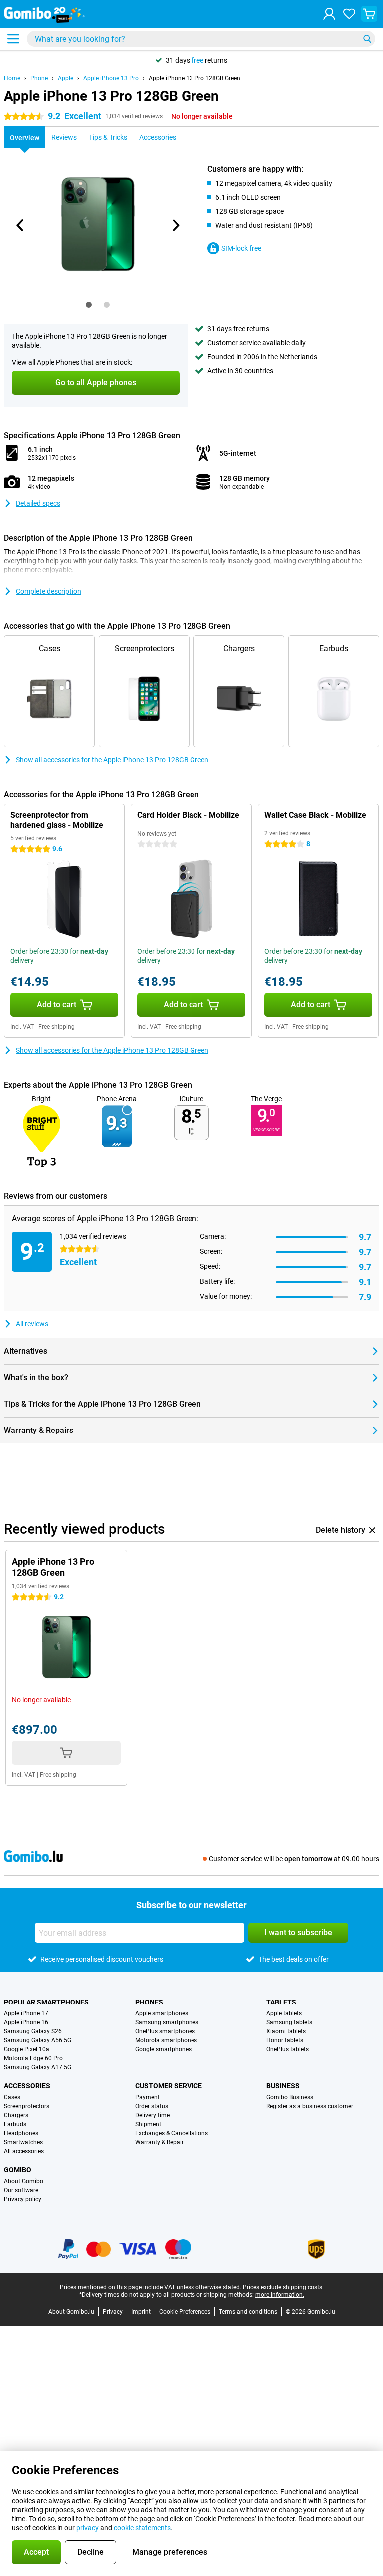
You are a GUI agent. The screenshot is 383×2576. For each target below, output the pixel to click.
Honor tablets (285, 2040)
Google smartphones (163, 2049)
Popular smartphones (46, 2002)
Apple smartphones (162, 2013)
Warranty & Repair (159, 2142)
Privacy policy (23, 2199)
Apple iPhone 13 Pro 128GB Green (194, 78)
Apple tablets (284, 2013)
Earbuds (15, 2124)
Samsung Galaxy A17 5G (38, 2067)
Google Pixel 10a (27, 2049)
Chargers (16, 2115)
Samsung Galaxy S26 (33, 2031)
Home (12, 78)
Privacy (113, 2312)
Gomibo (18, 2170)
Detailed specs (38, 503)
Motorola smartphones (166, 2040)
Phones (149, 2002)
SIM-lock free (241, 248)
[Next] (175, 225)
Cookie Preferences (185, 2312)
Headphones (21, 2133)
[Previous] (20, 225)
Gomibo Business (290, 2097)
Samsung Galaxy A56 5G (38, 2040)
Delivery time (152, 2115)
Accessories (27, 2086)
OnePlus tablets (287, 2049)
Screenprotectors (27, 2106)
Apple (66, 78)
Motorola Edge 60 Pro (33, 2058)
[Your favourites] (349, 14)
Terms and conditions (248, 2312)
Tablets (281, 2002)
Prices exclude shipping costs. (283, 2287)
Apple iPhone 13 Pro (111, 78)
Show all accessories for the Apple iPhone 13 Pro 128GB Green (112, 760)
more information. (280, 2295)
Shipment (148, 2124)
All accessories (24, 2151)
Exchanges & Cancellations (172, 2133)
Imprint (141, 2312)
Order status (152, 2106)
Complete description (49, 591)
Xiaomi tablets (286, 2031)
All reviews (32, 1324)
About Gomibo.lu (71, 2312)
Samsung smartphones (167, 2022)
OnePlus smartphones (165, 2031)
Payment (147, 2097)
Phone (39, 78)
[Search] (367, 39)
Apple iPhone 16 (26, 2022)
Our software (21, 2190)
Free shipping (57, 1027)
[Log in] (329, 14)
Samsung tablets (289, 2022)
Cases (12, 2097)
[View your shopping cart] (369, 14)
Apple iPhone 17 (26, 2013)
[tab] (89, 305)
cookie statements (142, 2528)
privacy (88, 2528)
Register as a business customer (310, 2106)
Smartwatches (23, 2142)
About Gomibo (24, 2181)
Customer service (169, 2086)
